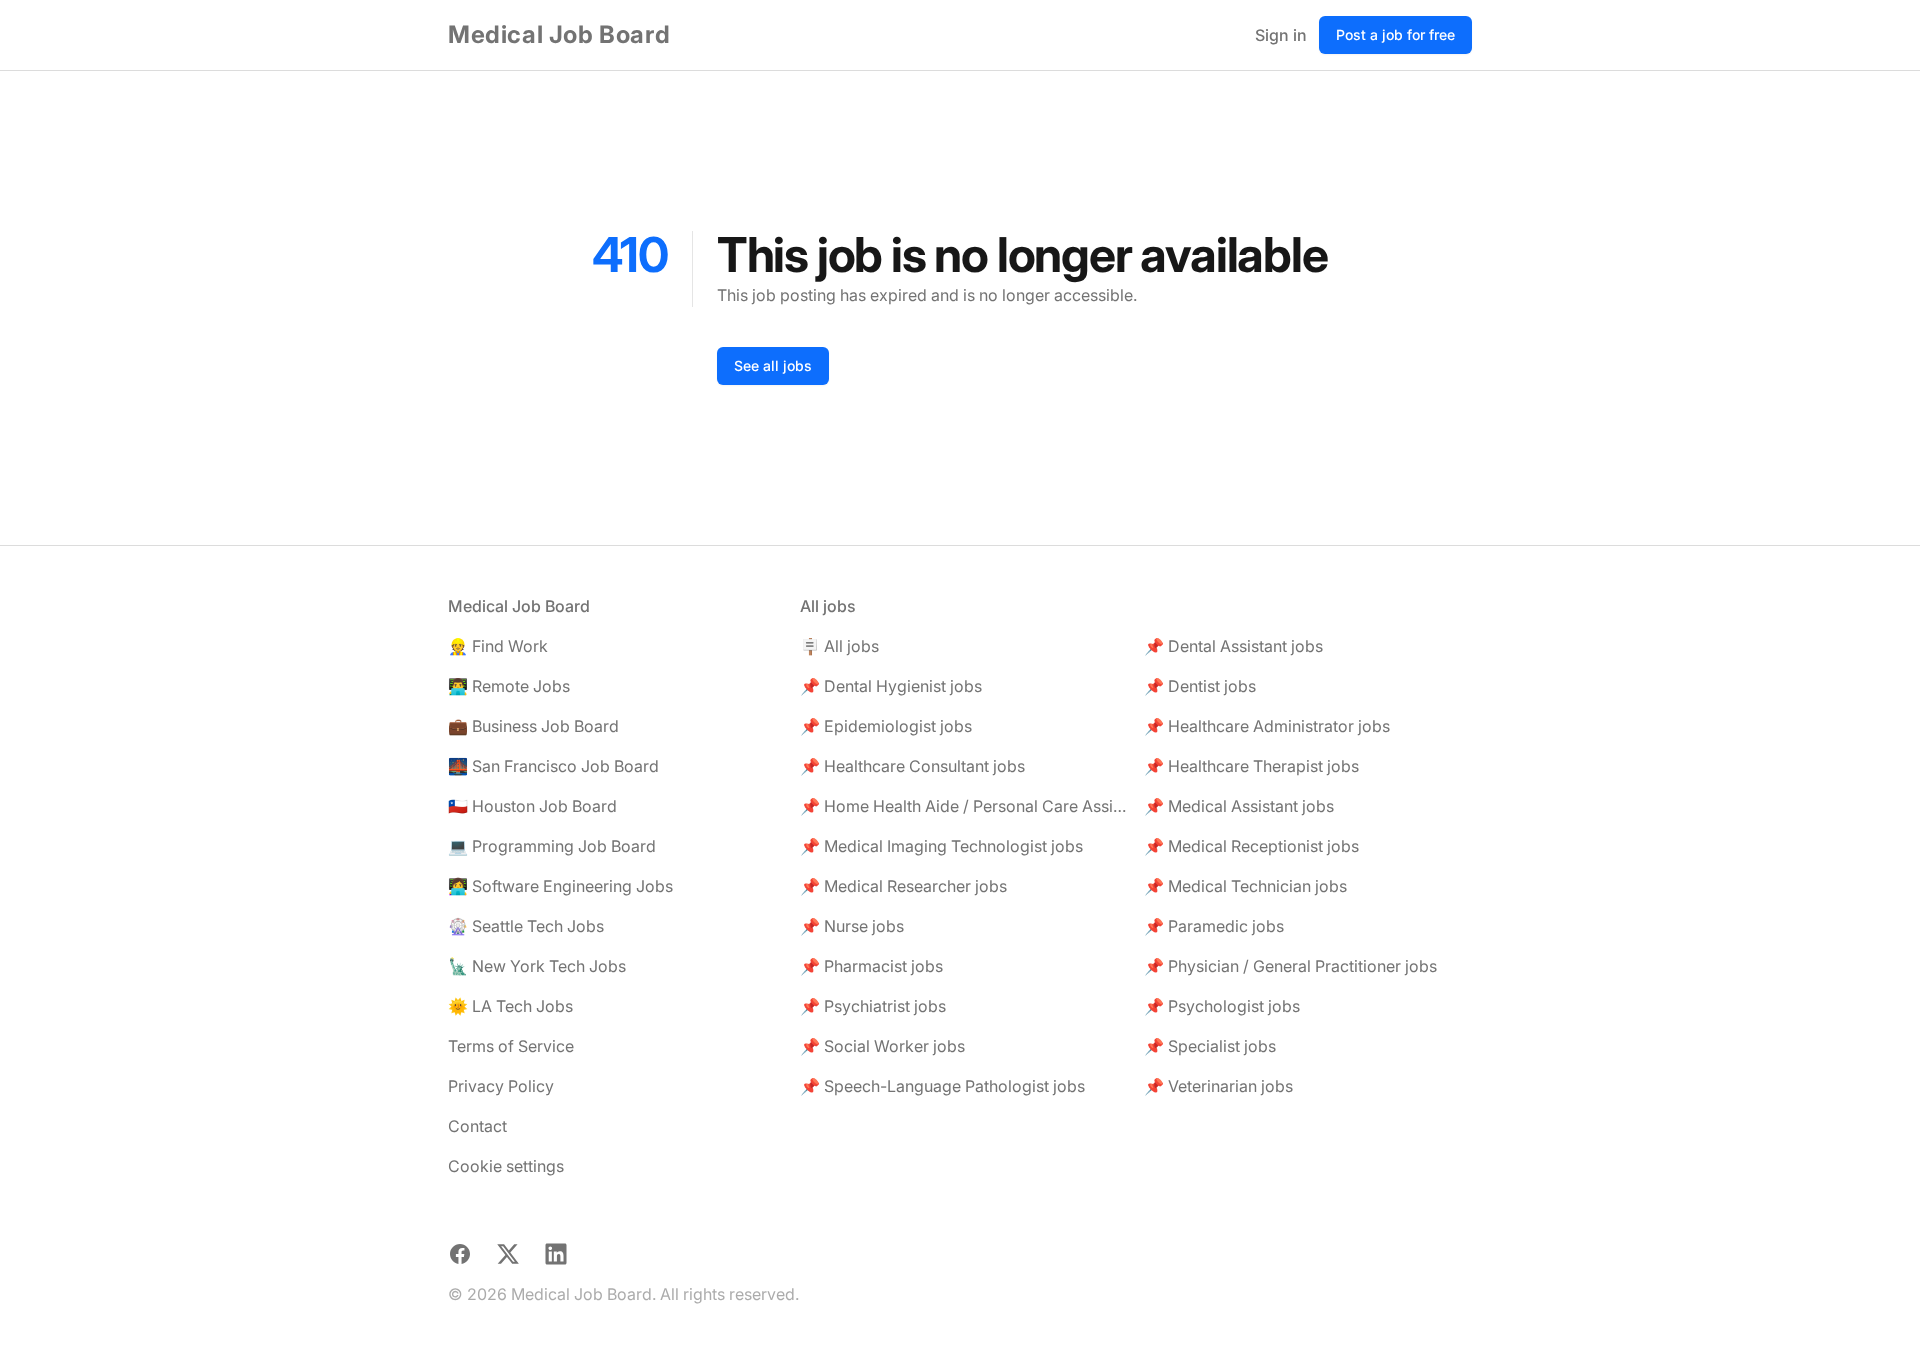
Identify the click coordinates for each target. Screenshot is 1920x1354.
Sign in (1281, 35)
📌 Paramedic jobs (1214, 926)
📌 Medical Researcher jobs (903, 886)
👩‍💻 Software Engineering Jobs (560, 886)
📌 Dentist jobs (1200, 686)
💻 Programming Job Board (552, 846)
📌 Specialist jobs (1210, 1046)
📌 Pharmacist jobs (871, 966)
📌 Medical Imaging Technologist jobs (941, 846)
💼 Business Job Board (533, 726)
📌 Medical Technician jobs (1245, 886)
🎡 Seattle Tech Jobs (526, 926)
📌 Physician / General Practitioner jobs (1290, 966)
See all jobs (773, 365)
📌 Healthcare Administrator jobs (1267, 726)
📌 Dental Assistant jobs (1233, 646)
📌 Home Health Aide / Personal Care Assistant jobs (964, 806)
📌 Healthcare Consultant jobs (912, 766)
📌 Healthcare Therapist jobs (1251, 766)
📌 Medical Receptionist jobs (1251, 846)
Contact (477, 1126)
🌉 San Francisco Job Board (553, 766)
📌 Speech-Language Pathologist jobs (942, 1086)
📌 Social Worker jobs (882, 1046)
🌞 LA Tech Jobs (510, 1006)
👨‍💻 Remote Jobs (509, 686)
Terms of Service (511, 1046)
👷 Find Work (498, 646)
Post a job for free (1395, 34)
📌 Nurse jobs (852, 926)
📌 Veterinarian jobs (1218, 1086)
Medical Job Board (559, 34)
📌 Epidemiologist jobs (886, 726)
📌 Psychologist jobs (1222, 1006)
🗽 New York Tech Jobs (537, 966)
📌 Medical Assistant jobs (1239, 806)
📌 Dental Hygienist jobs (891, 686)
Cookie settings (506, 1166)
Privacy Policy (501, 1086)
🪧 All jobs (839, 646)
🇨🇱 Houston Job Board (532, 806)
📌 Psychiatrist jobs (873, 1006)
